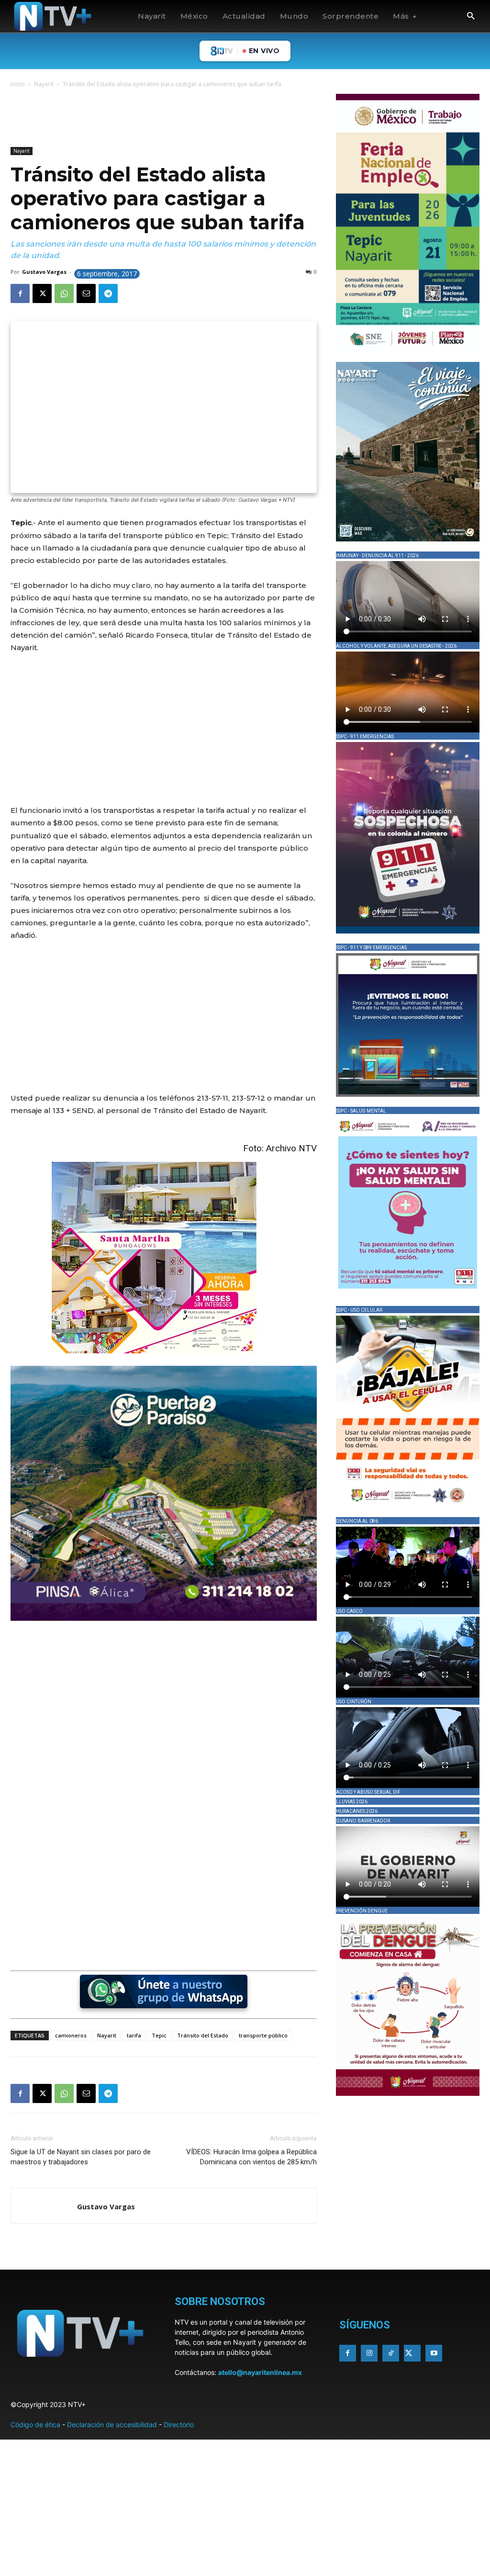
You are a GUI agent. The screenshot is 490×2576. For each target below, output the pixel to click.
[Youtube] (434, 2353)
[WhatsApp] (64, 293)
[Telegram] (108, 293)
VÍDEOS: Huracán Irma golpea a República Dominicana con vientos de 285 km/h (251, 2157)
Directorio (179, 2424)
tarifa (134, 2035)
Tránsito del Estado (203, 2035)
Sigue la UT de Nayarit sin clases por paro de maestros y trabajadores (81, 2157)
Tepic (159, 2035)
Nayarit (44, 84)
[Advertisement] (185, 119)
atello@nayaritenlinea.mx (260, 2372)
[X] (42, 293)
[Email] (86, 293)
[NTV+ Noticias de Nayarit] (53, 16)
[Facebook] (20, 293)
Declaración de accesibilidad (112, 2424)
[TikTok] (391, 2353)
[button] (471, 17)
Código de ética (35, 2424)
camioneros (71, 2035)
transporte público (263, 2035)
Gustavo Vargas (44, 272)
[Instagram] (369, 2353)
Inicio (18, 84)
